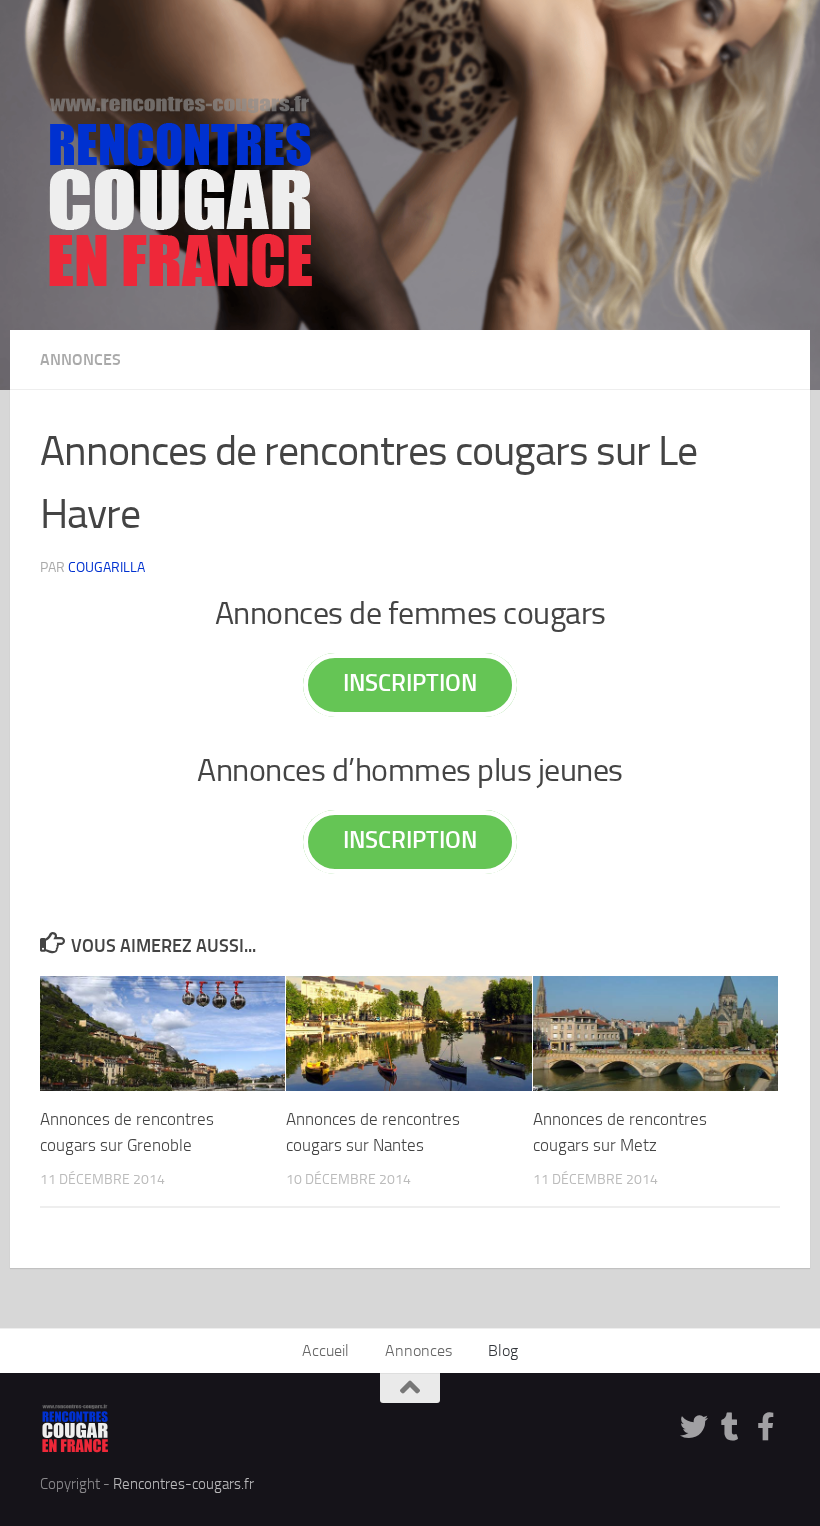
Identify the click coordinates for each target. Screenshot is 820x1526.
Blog (503, 1350)
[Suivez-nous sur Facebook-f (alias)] (766, 1427)
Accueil (325, 1350)
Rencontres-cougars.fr (183, 1484)
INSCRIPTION (410, 682)
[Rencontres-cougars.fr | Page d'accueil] (180, 190)
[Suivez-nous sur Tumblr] (730, 1427)
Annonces (80, 359)
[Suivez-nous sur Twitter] (694, 1427)
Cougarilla (106, 567)
